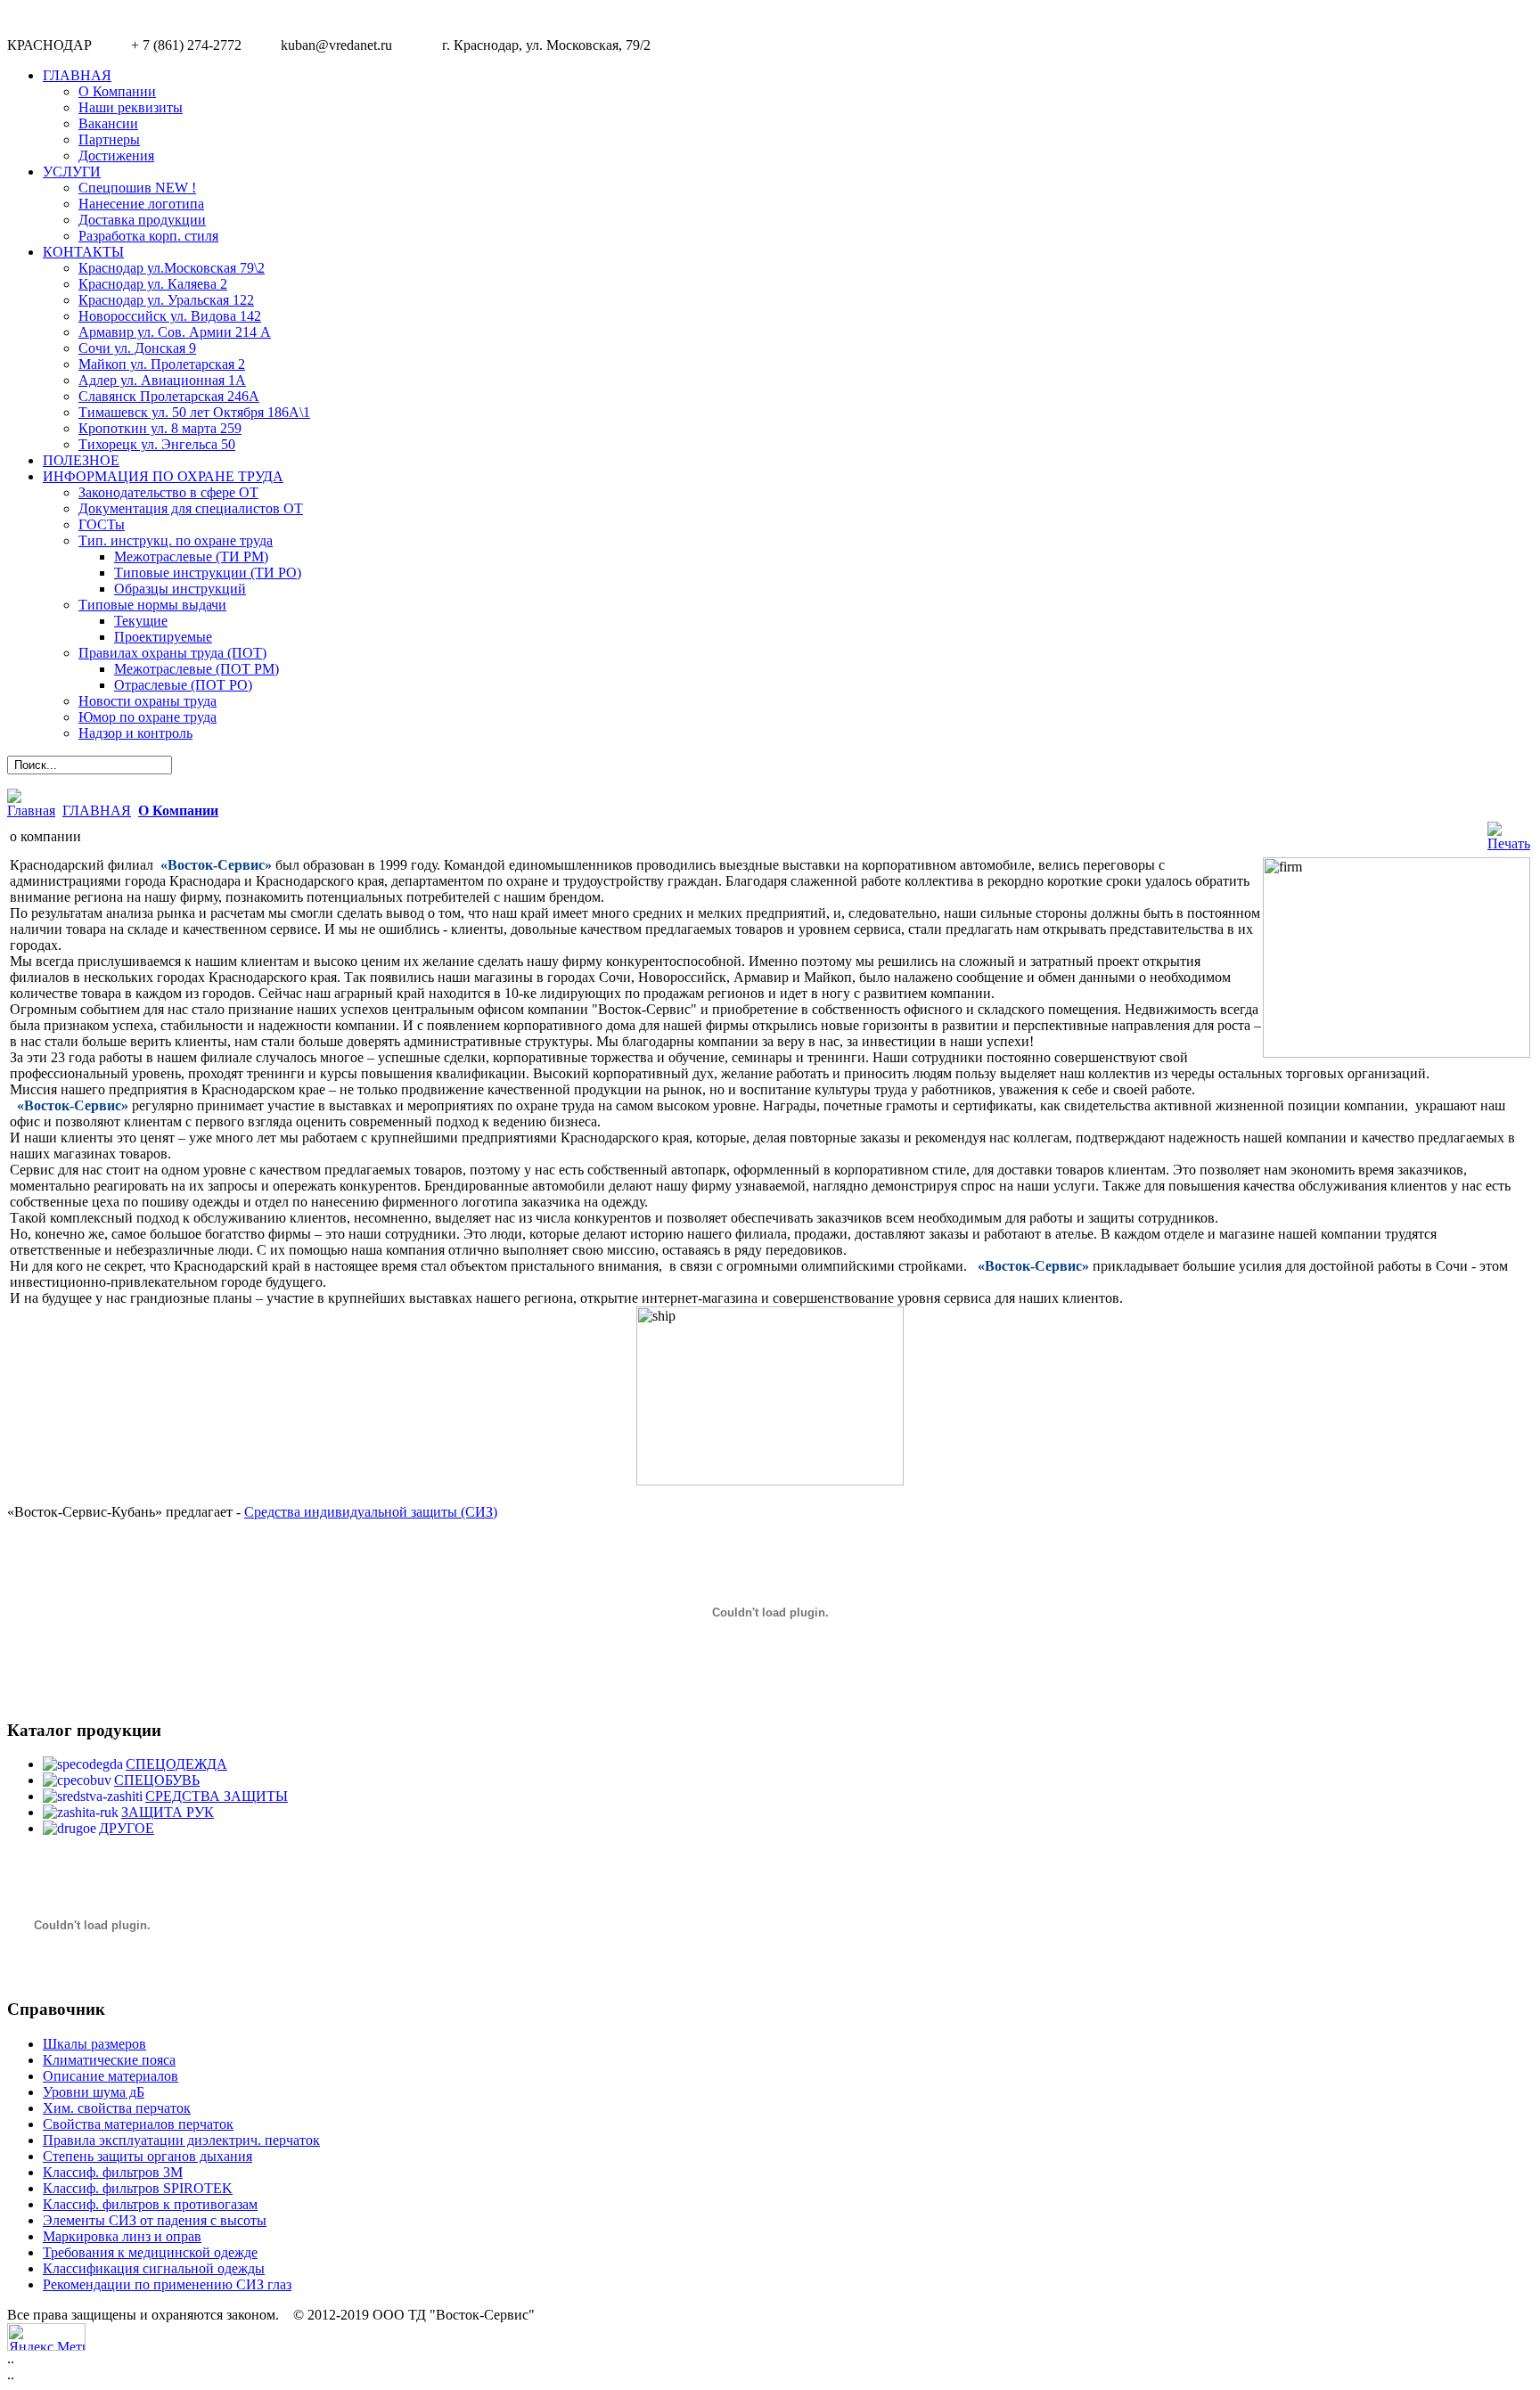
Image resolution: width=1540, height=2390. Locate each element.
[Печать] (1509, 843)
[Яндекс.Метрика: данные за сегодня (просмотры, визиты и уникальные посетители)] (46, 2337)
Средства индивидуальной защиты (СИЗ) (371, 1512)
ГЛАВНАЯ (97, 810)
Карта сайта (1494, 2333)
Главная (31, 810)
